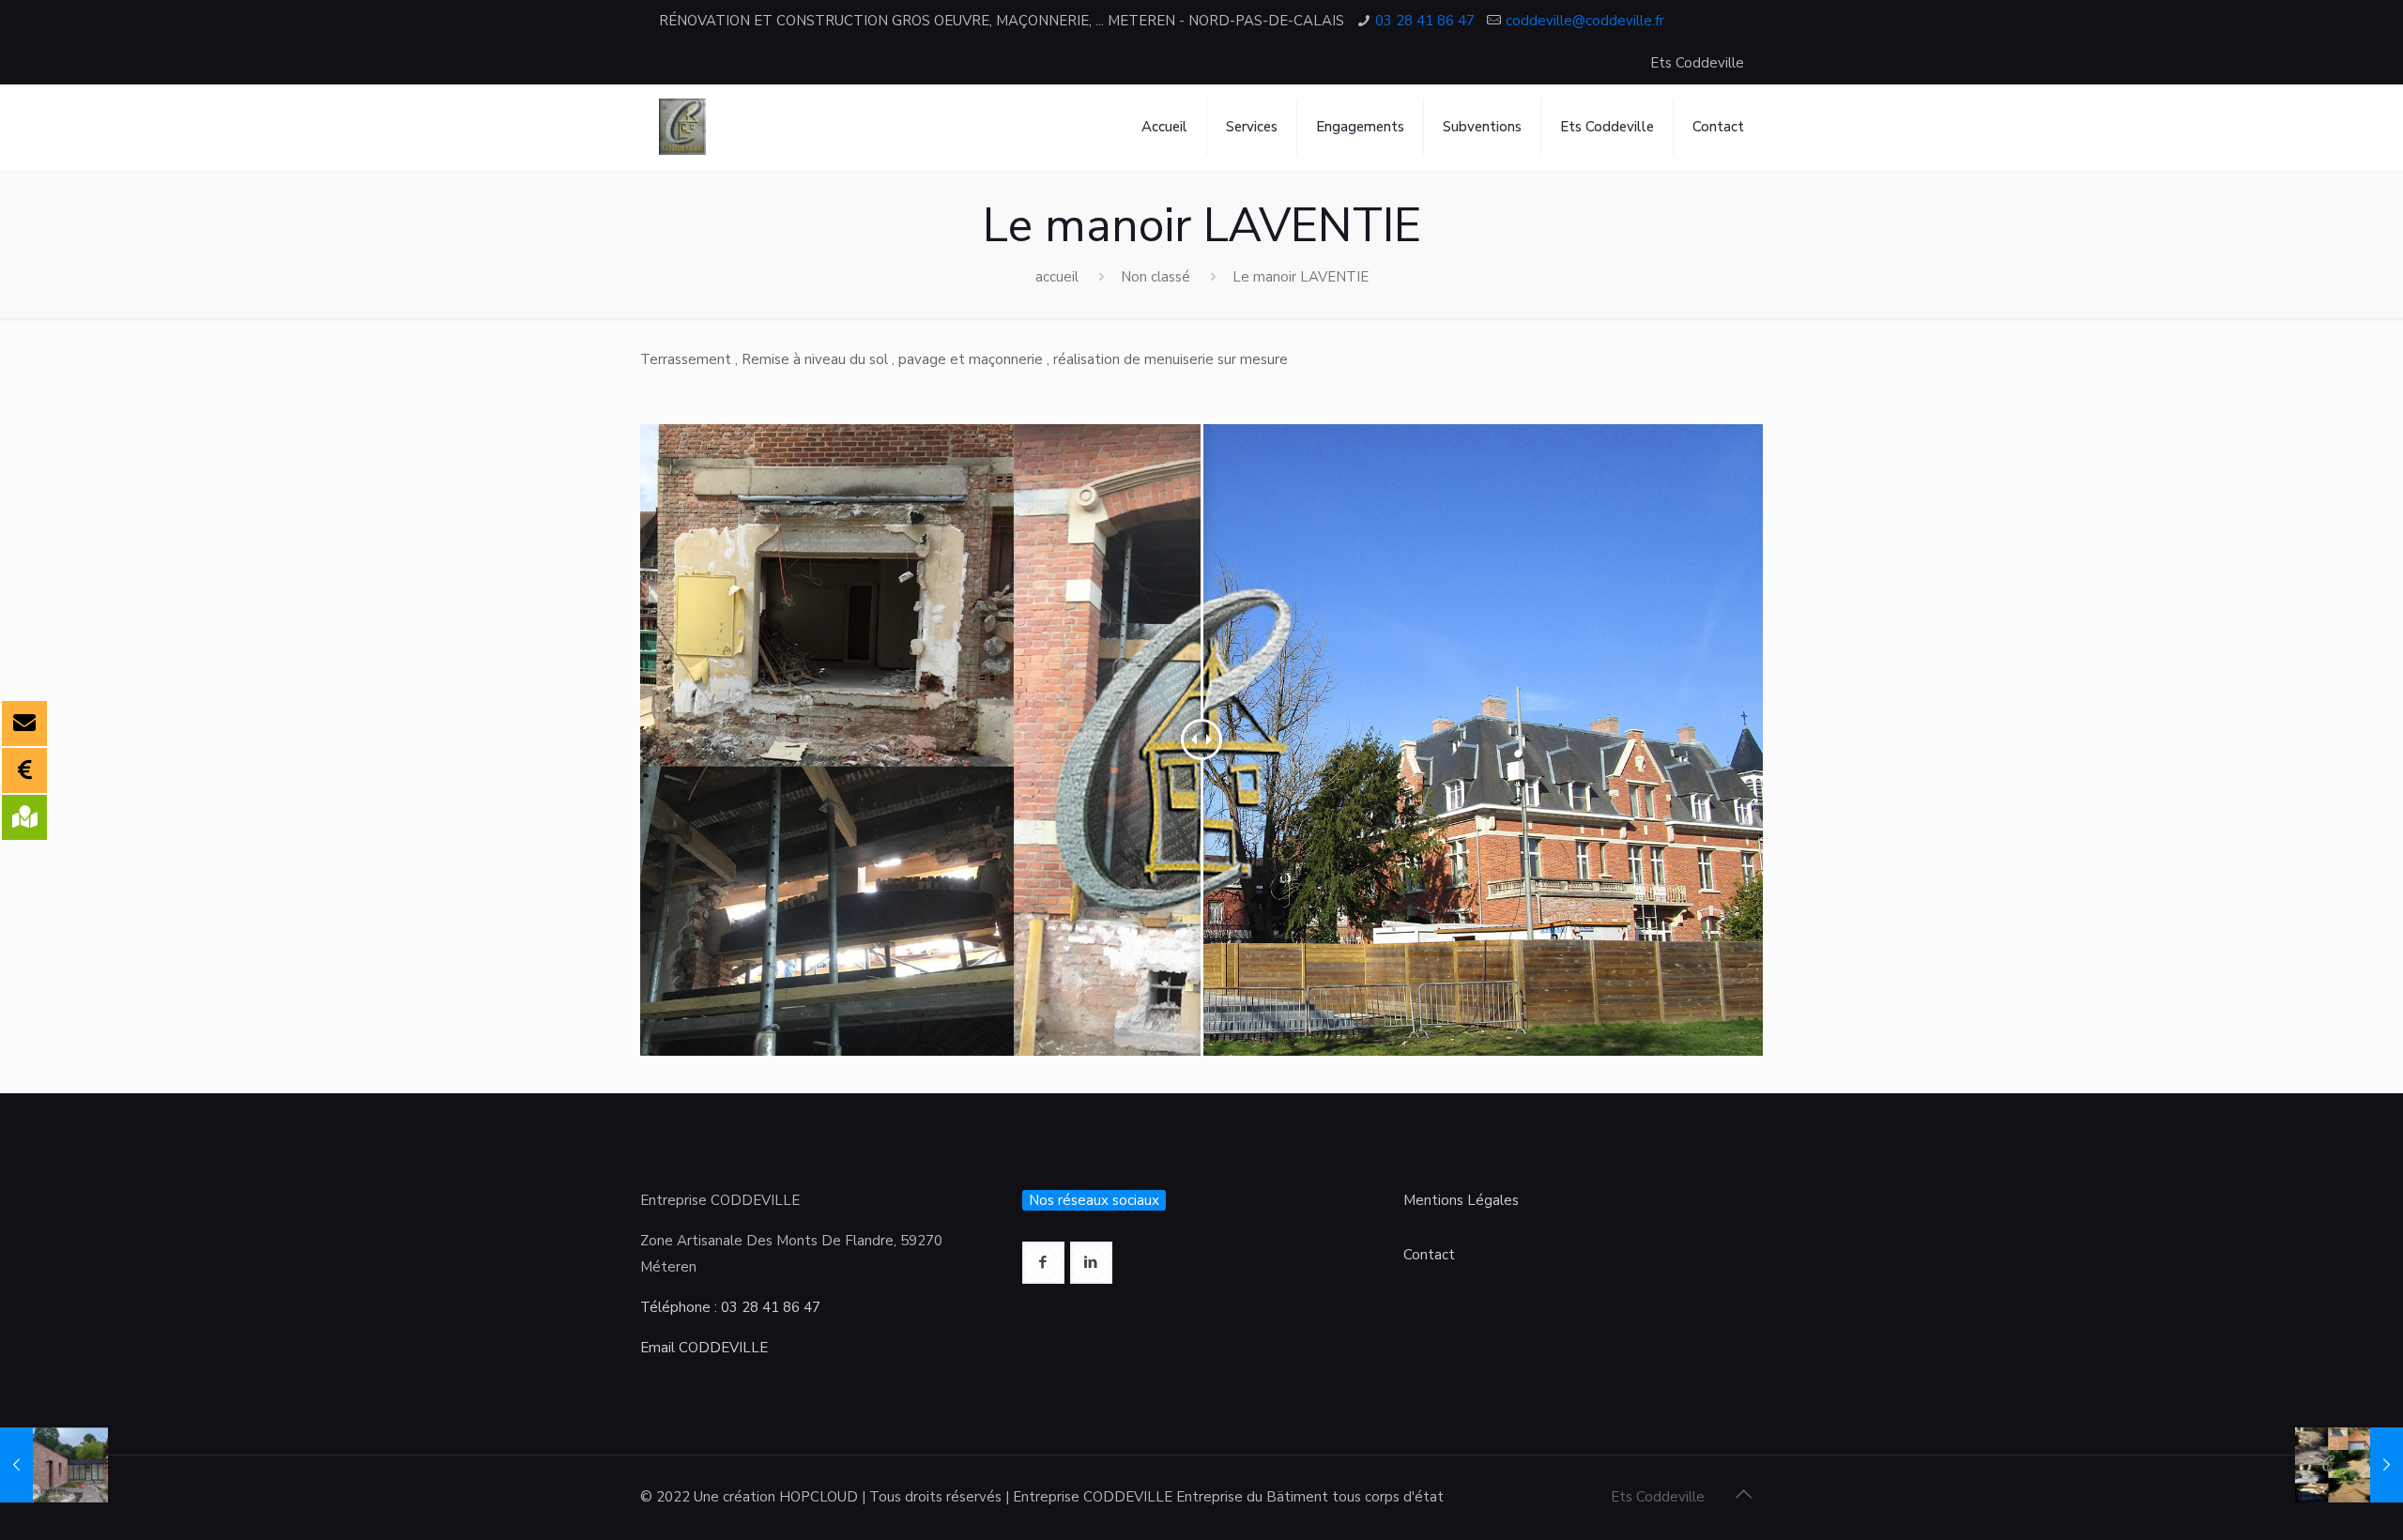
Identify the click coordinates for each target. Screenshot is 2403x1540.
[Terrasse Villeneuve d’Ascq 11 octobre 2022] (2349, 1465)
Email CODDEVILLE (704, 1348)
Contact (1429, 1255)
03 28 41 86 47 (771, 1307)
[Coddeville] (682, 127)
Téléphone (675, 1307)
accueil (1057, 277)
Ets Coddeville (1697, 63)
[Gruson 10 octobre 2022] (54, 1465)
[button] (30, 28)
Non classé (1156, 277)
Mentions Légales (1461, 1200)
